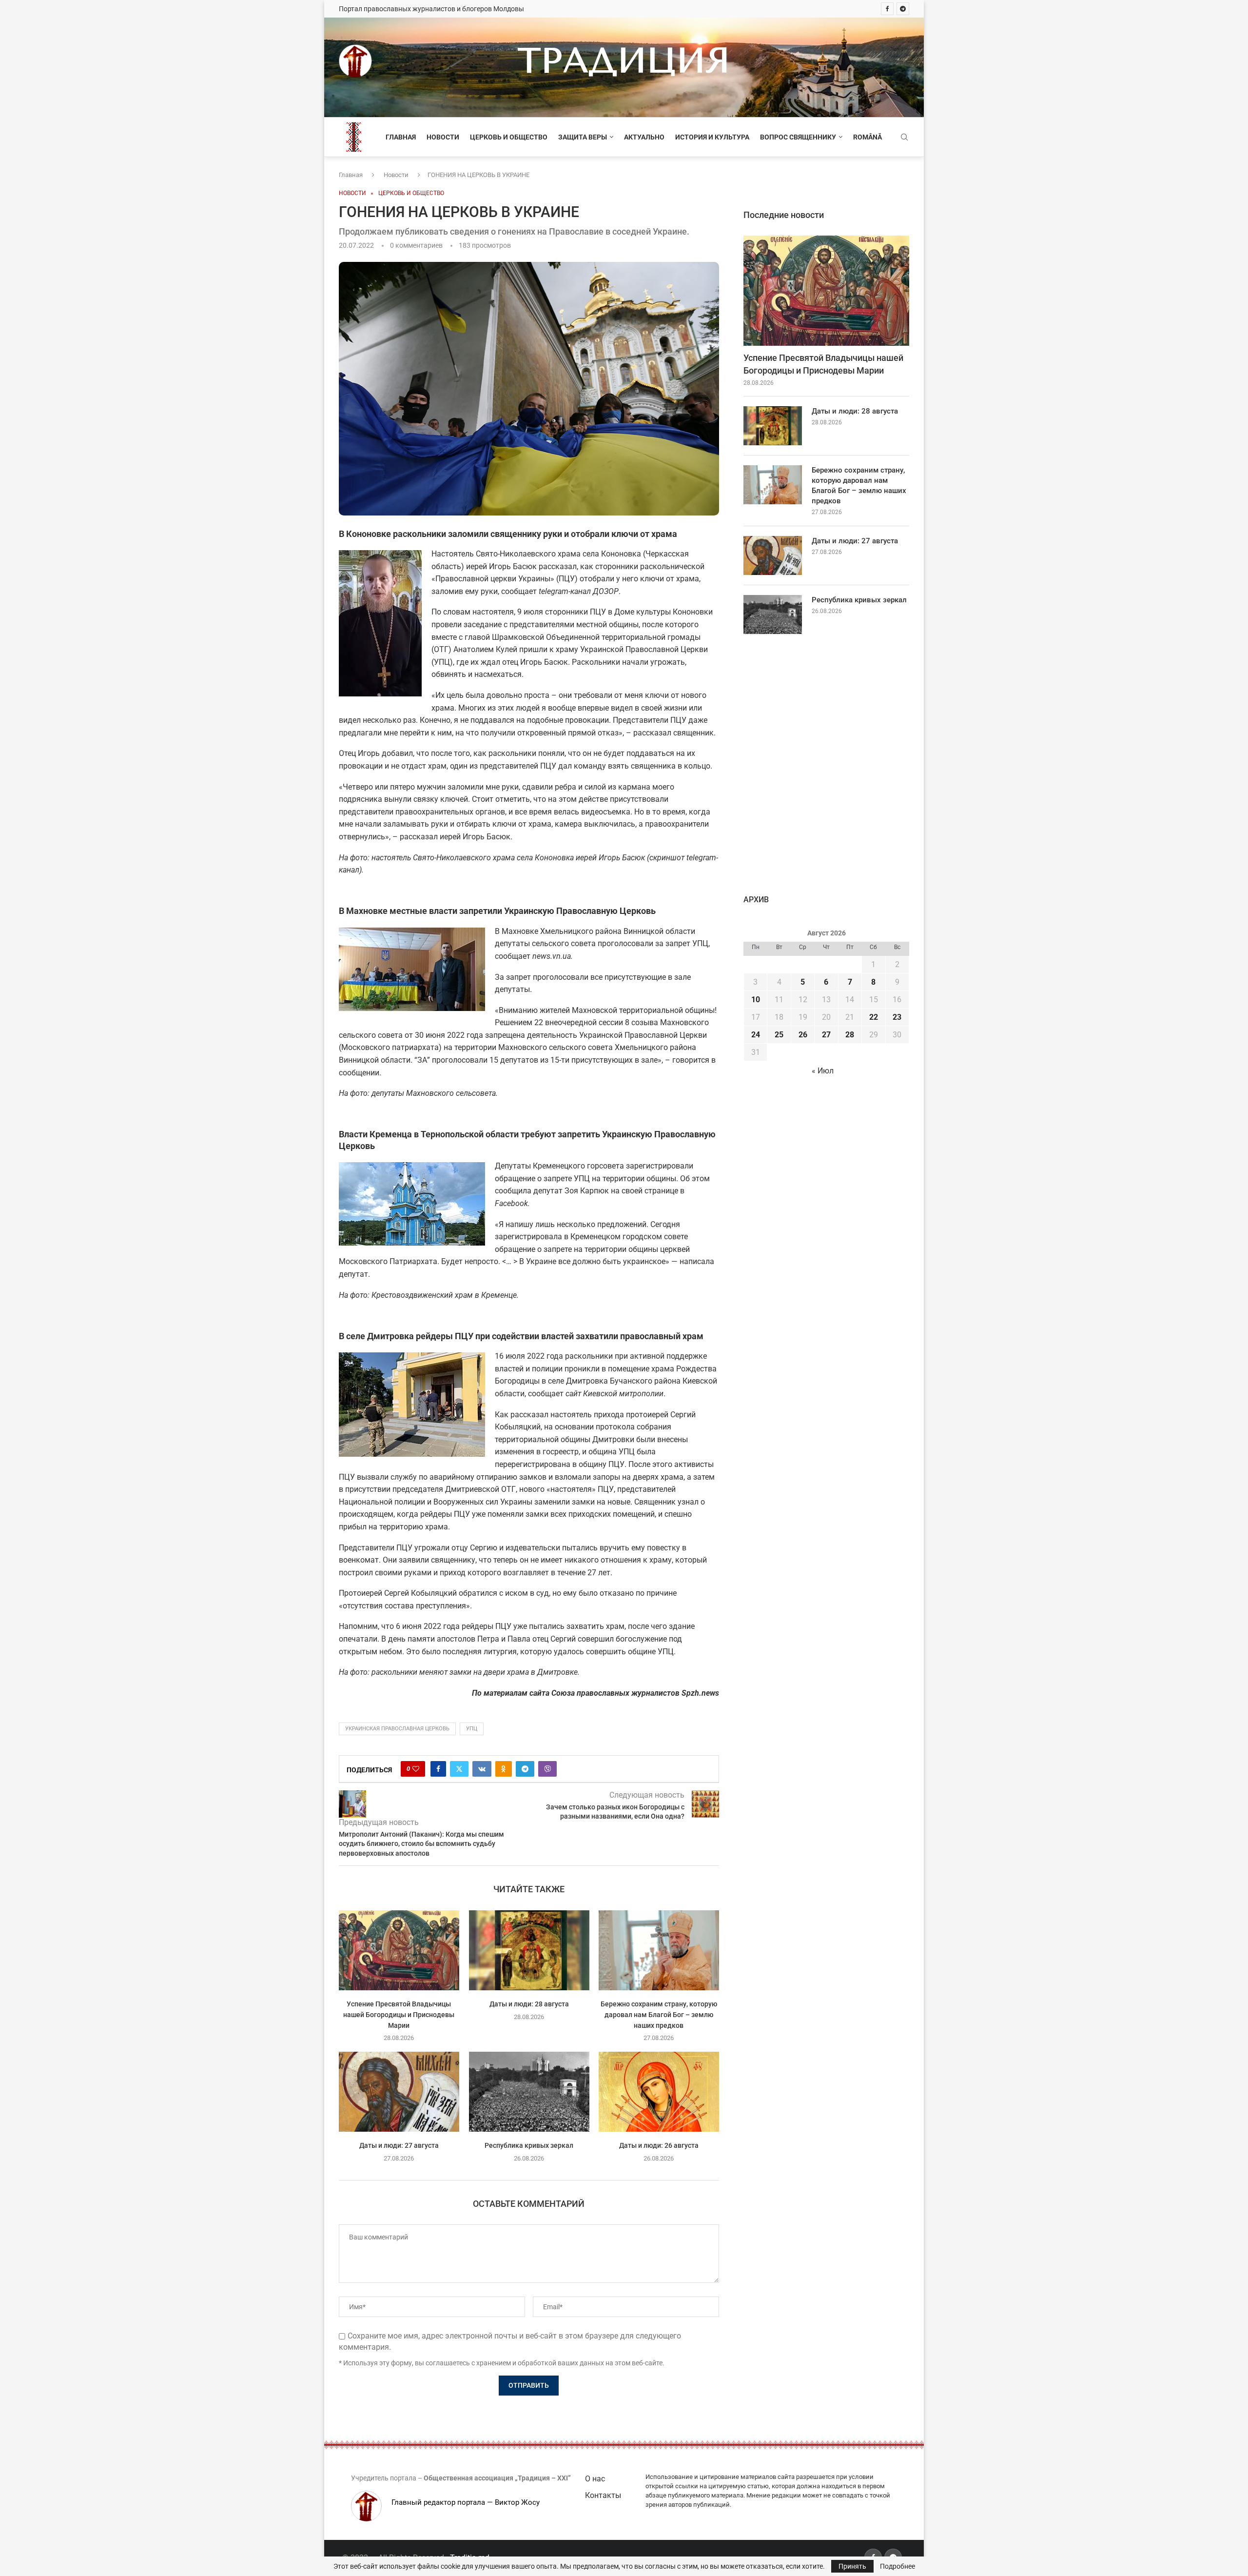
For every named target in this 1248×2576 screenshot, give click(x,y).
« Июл (823, 1071)
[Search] (904, 138)
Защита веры (583, 137)
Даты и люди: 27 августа (399, 2145)
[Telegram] (903, 9)
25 (779, 1035)
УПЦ (472, 1729)
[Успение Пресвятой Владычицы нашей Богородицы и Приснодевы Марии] (399, 1950)
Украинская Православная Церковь (397, 1729)
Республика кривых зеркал (529, 2145)
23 (897, 1017)
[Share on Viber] (547, 1769)
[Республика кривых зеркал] (529, 2092)
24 (756, 1035)
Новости (443, 137)
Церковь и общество (509, 137)
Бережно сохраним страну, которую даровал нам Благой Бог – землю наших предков (659, 2014)
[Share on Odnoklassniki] (504, 1769)
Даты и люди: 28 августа (529, 2004)
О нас (595, 2479)
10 (756, 1000)
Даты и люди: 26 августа (659, 2145)
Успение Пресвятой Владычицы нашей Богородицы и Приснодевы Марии (399, 2014)
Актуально (644, 137)
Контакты (603, 2495)
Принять (852, 2566)
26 (803, 1035)
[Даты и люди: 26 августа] (659, 2092)
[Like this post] (416, 1769)
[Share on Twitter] (459, 1769)
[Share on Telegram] (525, 1769)
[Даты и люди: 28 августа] (529, 1950)
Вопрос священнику (798, 137)
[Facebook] (887, 9)
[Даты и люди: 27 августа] (399, 2092)
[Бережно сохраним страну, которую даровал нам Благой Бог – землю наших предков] (659, 1950)
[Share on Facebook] (438, 1769)
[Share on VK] (482, 1769)
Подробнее (897, 2566)
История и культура (712, 137)
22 (874, 1017)
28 (850, 1035)
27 (826, 1035)
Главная (401, 137)
